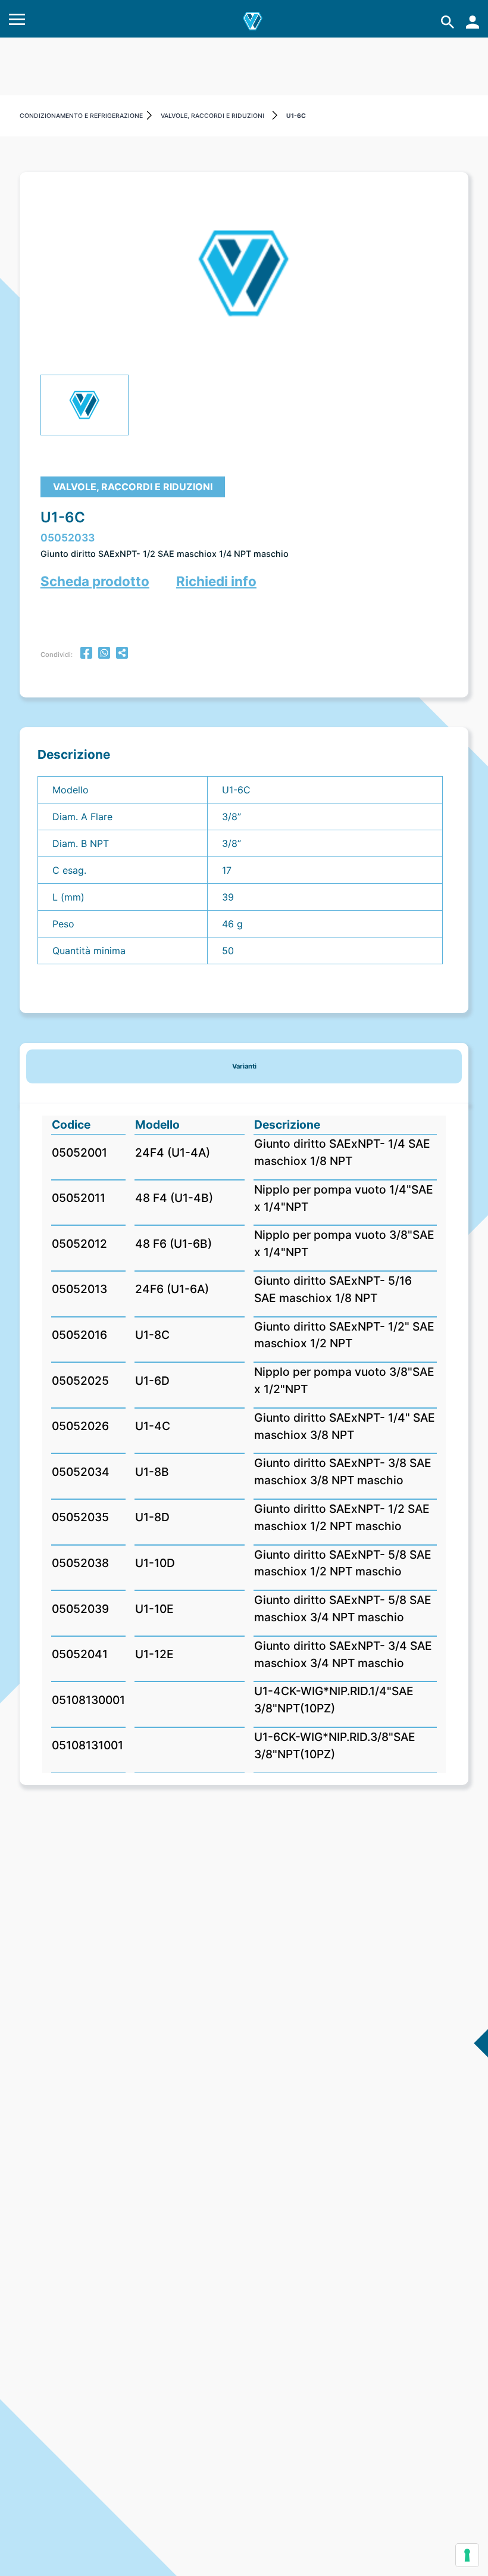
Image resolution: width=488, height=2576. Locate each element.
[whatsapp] (104, 654)
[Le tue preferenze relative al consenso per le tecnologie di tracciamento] (467, 2555)
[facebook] (86, 654)
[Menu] (17, 22)
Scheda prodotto (95, 581)
